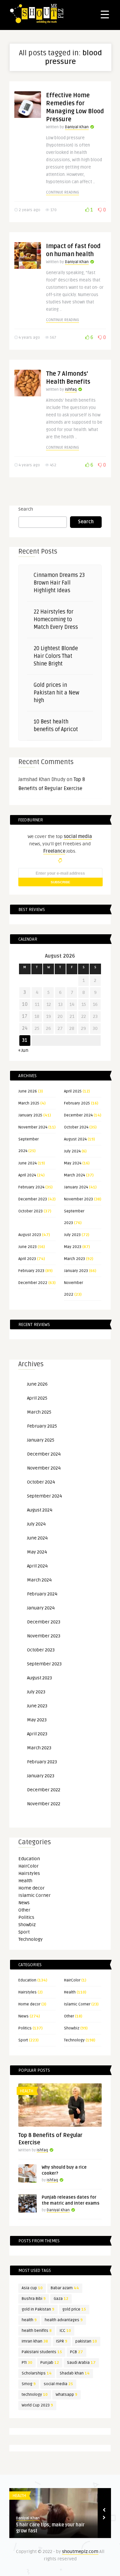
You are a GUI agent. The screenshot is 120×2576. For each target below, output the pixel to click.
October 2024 (76, 1127)
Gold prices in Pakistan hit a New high (56, 693)
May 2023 (73, 1247)
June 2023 (27, 1247)
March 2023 (74, 1259)
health (29, 2320)
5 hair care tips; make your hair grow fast (50, 2528)
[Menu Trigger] (105, 14)
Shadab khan (75, 2373)
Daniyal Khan (77, 127)
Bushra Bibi (34, 2299)
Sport (24, 1932)
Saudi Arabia (81, 2363)
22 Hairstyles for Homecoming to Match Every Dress (56, 620)
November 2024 (33, 1127)
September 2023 (44, 1664)
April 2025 (73, 1091)
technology (35, 2395)
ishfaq (71, 390)
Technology (30, 1939)
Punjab (50, 2363)
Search (26, 509)
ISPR (62, 2341)
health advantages (64, 2320)
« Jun (23, 1050)
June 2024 (27, 1163)
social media (58, 2384)
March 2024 (74, 1175)
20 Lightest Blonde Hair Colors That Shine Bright (56, 656)
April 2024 (27, 1175)
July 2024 (72, 1151)
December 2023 (33, 1199)
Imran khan (35, 2341)
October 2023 (30, 1211)
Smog (29, 2384)
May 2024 (73, 1163)
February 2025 (77, 1103)
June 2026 (28, 1091)
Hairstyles (29, 1873)
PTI (27, 2363)
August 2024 (75, 1139)
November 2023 (78, 1199)
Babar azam (65, 2288)
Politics (26, 1917)
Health (25, 1881)
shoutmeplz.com (80, 2552)
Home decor (31, 1888)
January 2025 (30, 1115)
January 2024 (76, 1187)
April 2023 (27, 1259)
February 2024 (31, 1187)
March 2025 (29, 1103)
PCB (76, 2352)
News (24, 1903)
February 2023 (31, 1271)
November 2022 (44, 1804)
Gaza (61, 2299)
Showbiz (27, 1925)
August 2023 (30, 1235)
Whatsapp (66, 2395)
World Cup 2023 (37, 2405)
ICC (65, 2331)
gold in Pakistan (38, 2309)
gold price (74, 2309)
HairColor (28, 1866)
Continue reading (62, 192)
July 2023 (72, 1235)
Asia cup (32, 2288)
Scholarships (37, 2373)
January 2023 (76, 1271)
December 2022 (33, 1283)
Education (29, 1859)
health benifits (37, 2331)
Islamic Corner (34, 1895)
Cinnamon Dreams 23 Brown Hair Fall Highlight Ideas (59, 583)
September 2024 (44, 1496)
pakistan (86, 2341)
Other (24, 1910)
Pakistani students (42, 2352)
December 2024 (78, 1115)
